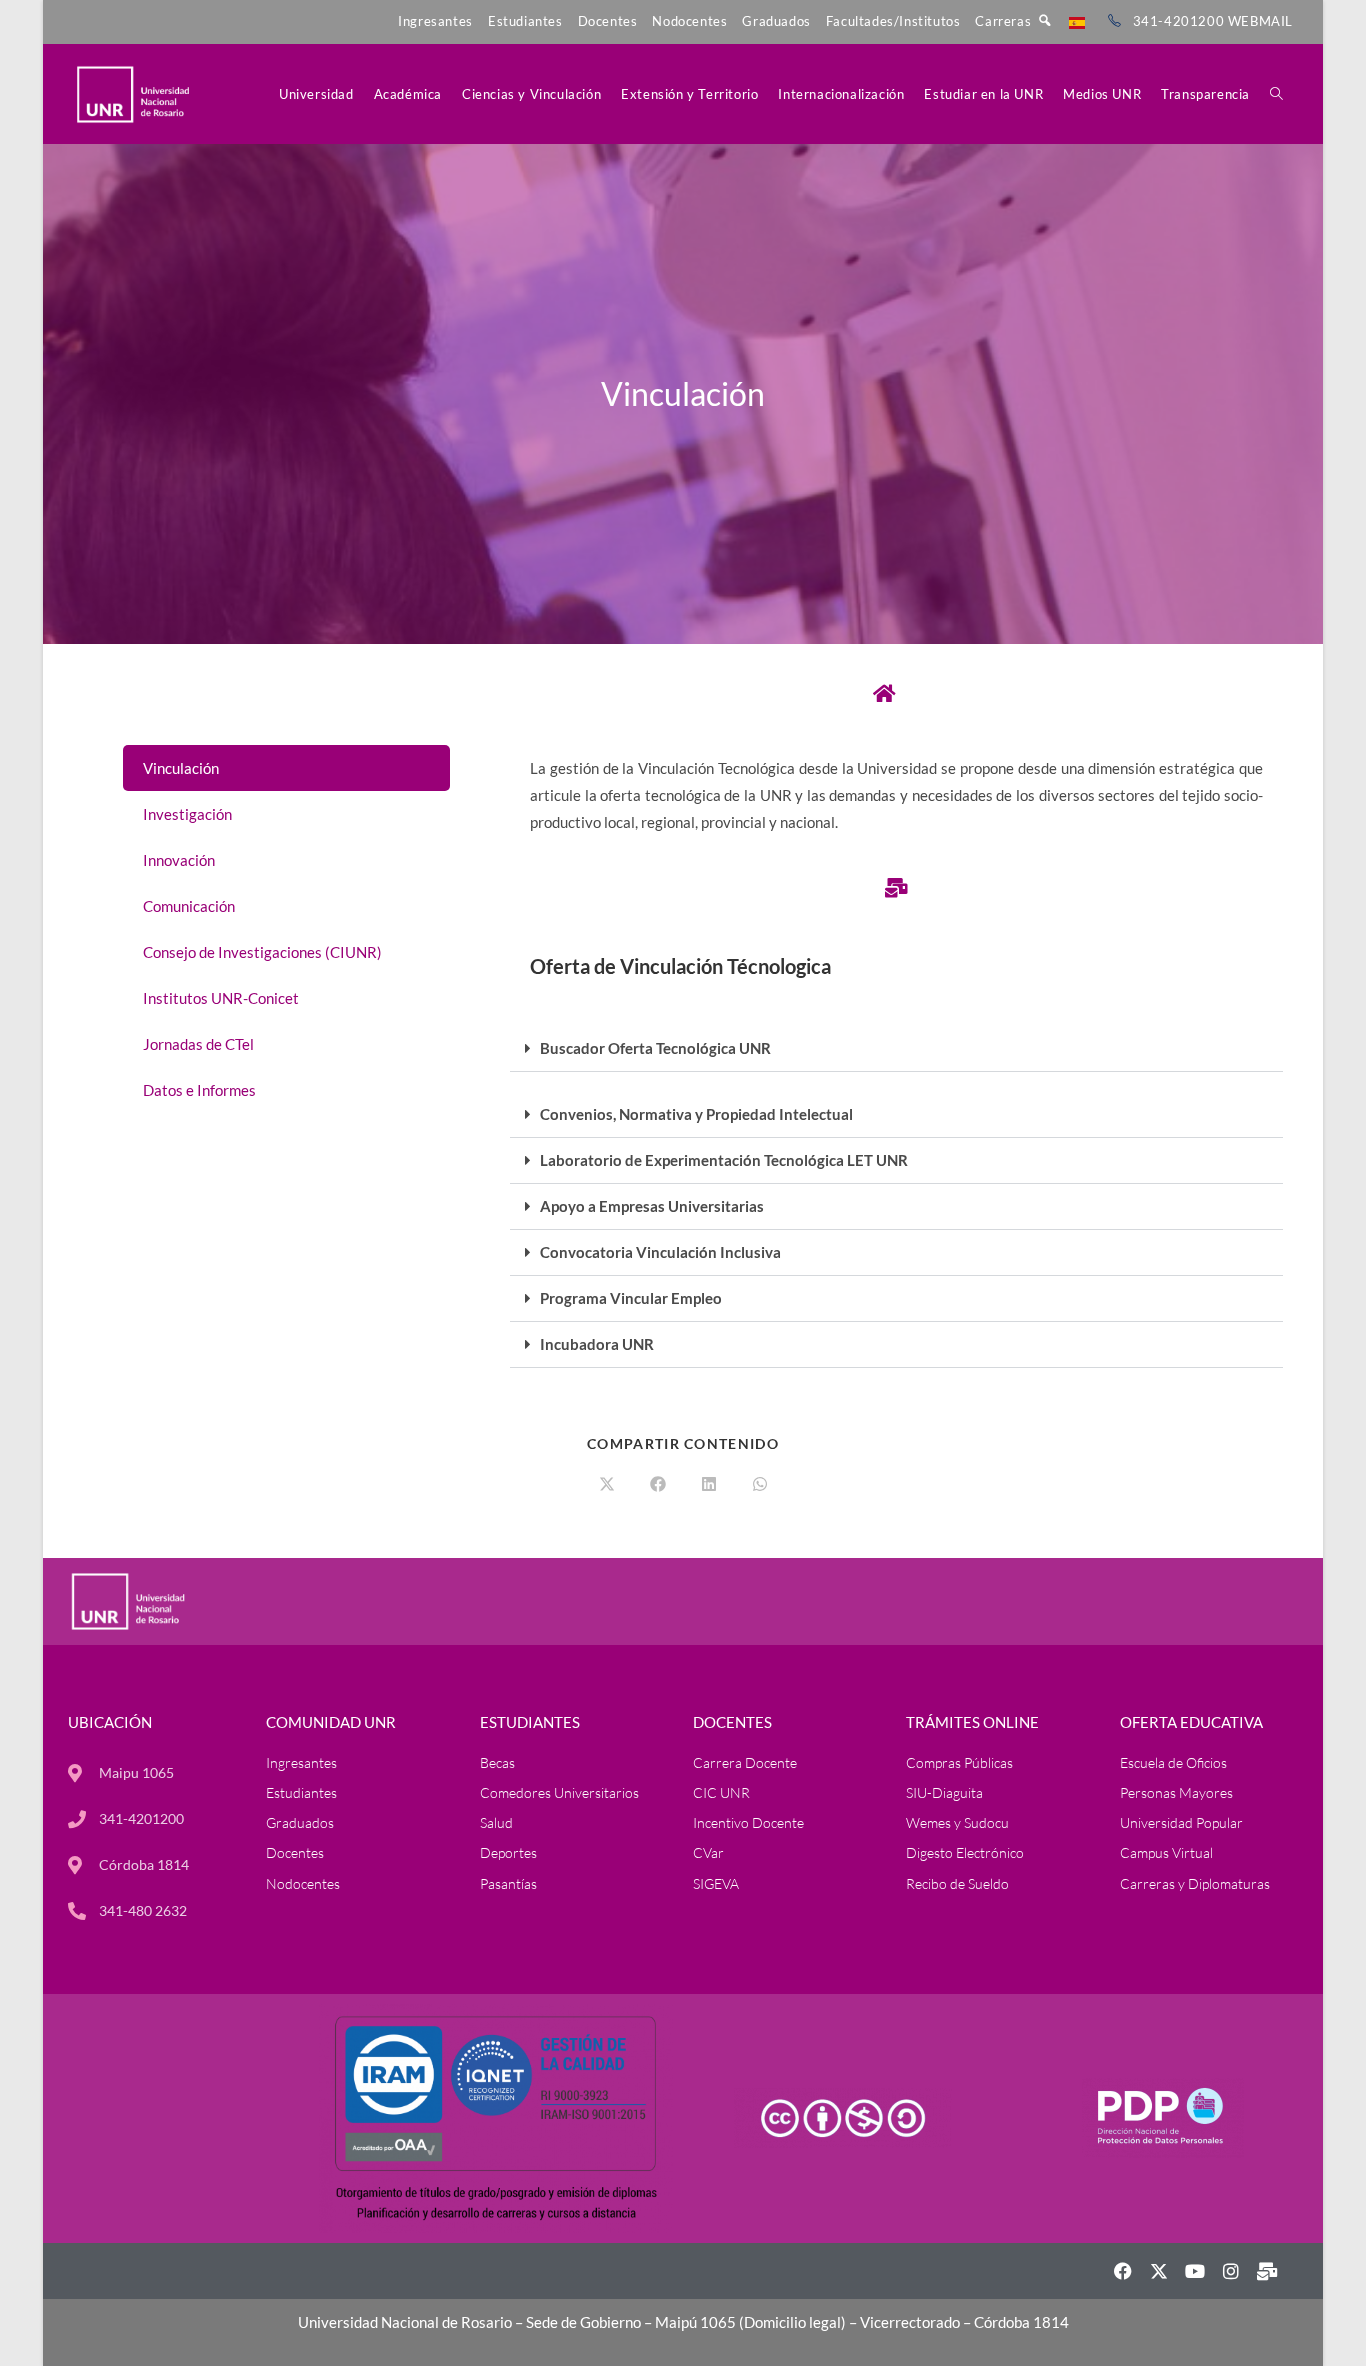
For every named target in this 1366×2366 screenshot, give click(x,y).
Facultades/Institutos (893, 21)
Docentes (608, 21)
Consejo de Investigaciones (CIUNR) (262, 952)
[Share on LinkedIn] (709, 1485)
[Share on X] (607, 1485)
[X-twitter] (1159, 2271)
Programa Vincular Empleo (631, 1298)
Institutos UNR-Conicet (221, 998)
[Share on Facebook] (658, 1485)
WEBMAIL (1260, 21)
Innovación (179, 860)
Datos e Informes (199, 1090)
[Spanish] (1077, 21)
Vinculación (181, 768)
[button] (896, 1049)
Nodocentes (689, 21)
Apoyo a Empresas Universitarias (652, 1206)
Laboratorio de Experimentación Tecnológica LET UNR (724, 1160)
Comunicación (189, 906)
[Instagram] (1231, 2271)
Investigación (187, 814)
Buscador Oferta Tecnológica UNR (655, 1048)
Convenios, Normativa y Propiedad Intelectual (696, 1114)
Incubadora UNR (597, 1344)
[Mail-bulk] (1267, 2271)
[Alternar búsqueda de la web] (1276, 94)
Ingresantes (435, 21)
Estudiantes (525, 21)
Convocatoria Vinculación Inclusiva (660, 1252)
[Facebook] (1123, 2271)
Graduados (776, 21)
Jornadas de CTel (198, 1044)
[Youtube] (1195, 2271)
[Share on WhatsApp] (760, 1485)
